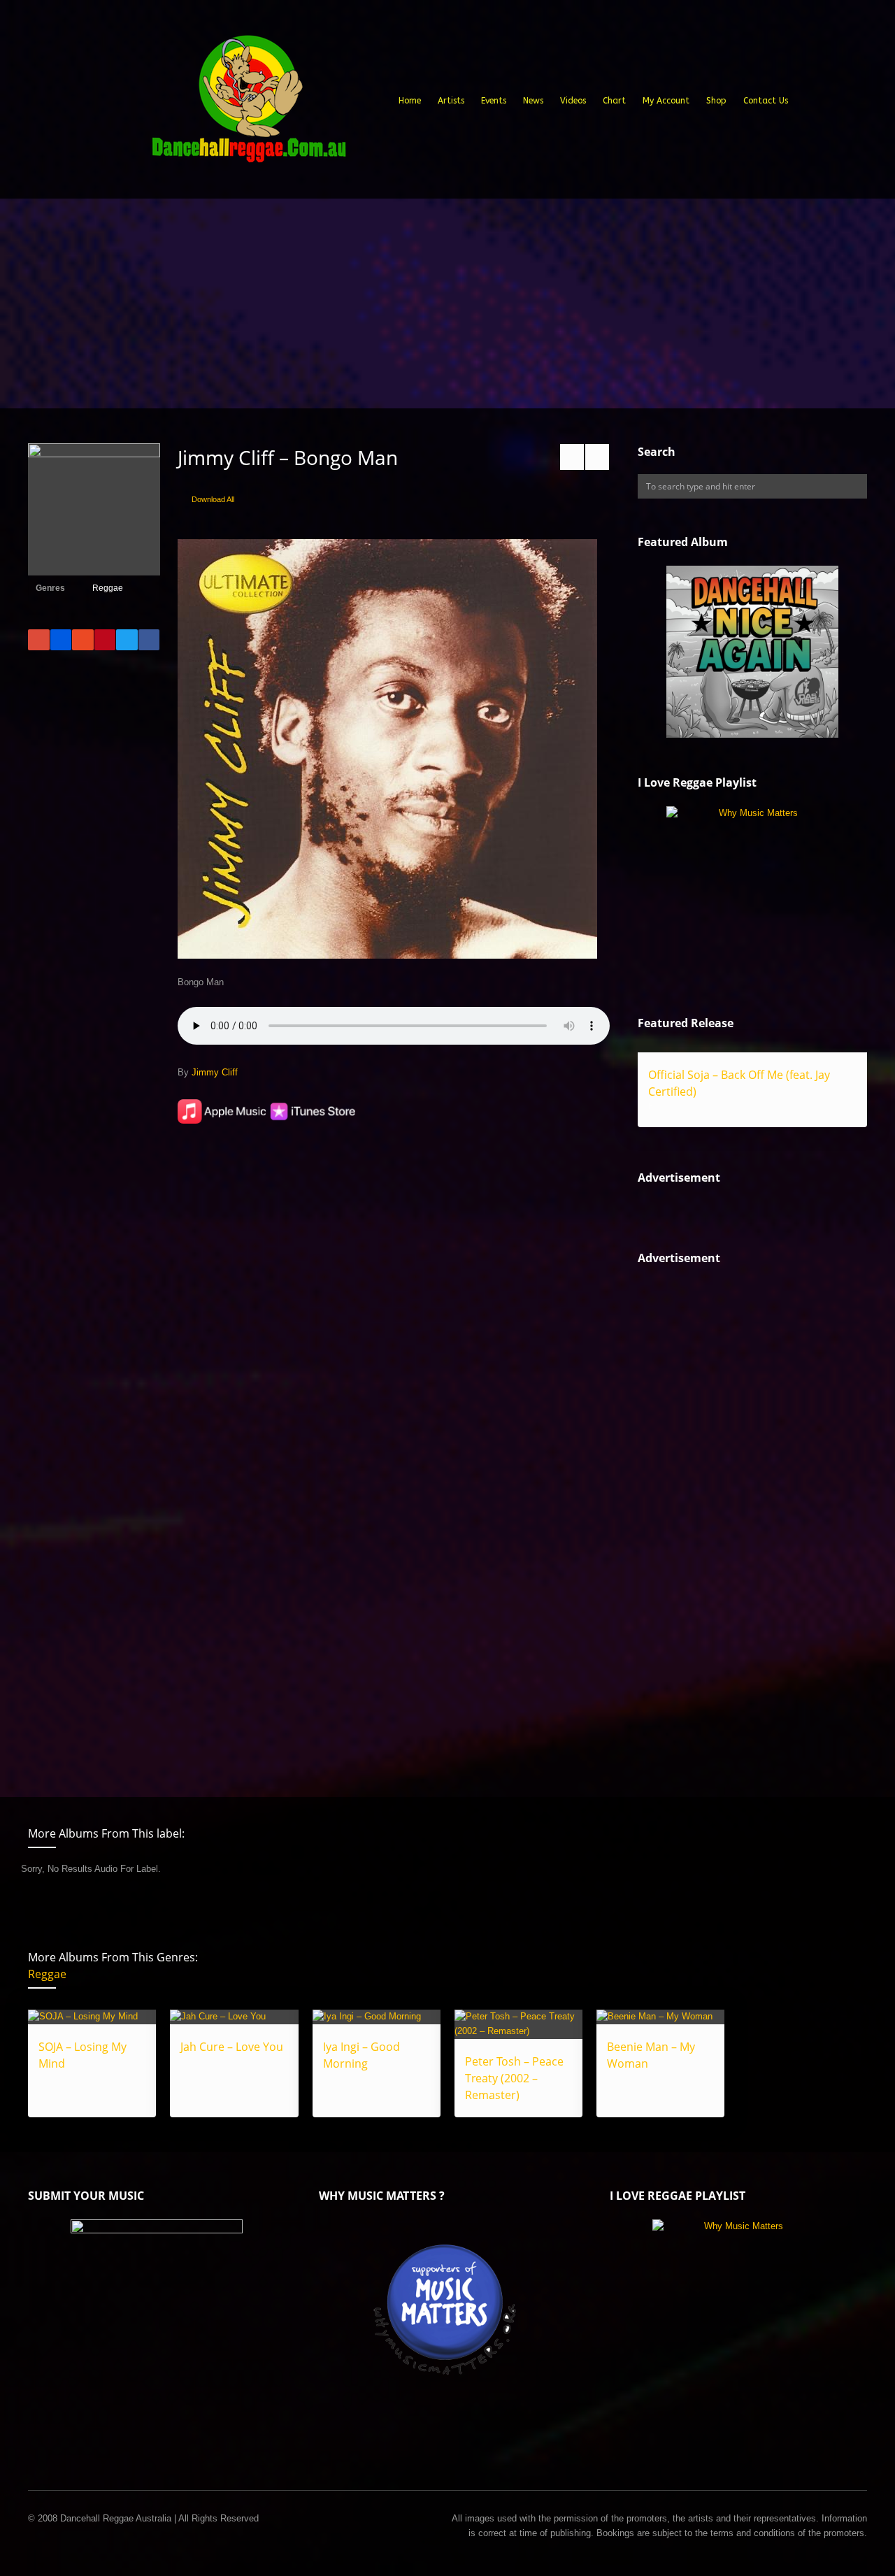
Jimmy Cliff (215, 1072)
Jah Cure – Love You (232, 2047)
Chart (614, 101)
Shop (716, 101)
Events (494, 101)
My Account (666, 101)
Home (410, 101)
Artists (451, 101)
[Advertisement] (447, 303)
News (533, 101)
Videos (573, 101)
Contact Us (766, 101)
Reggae (108, 588)
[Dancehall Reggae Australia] (248, 104)
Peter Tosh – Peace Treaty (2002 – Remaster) (514, 2078)
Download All (213, 499)
